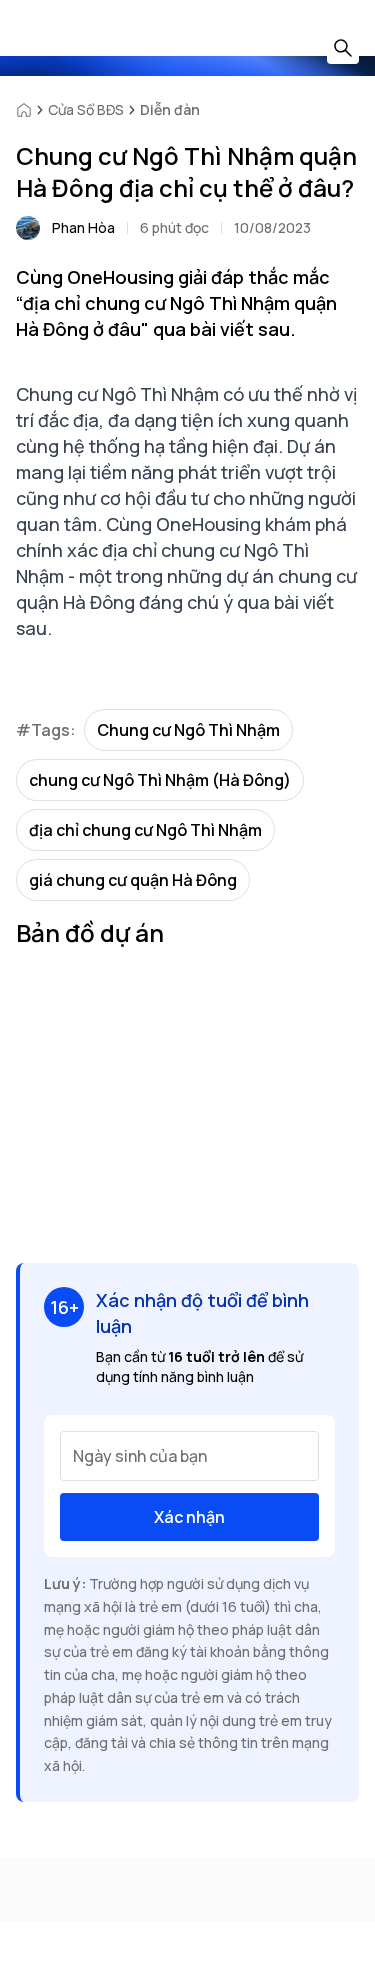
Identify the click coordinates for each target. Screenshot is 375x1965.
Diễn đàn (170, 109)
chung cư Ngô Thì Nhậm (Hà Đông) (160, 780)
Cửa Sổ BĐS (86, 109)
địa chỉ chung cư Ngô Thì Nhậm (145, 830)
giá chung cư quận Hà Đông (133, 880)
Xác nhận (189, 1517)
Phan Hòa (83, 227)
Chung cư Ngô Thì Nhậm (188, 730)
